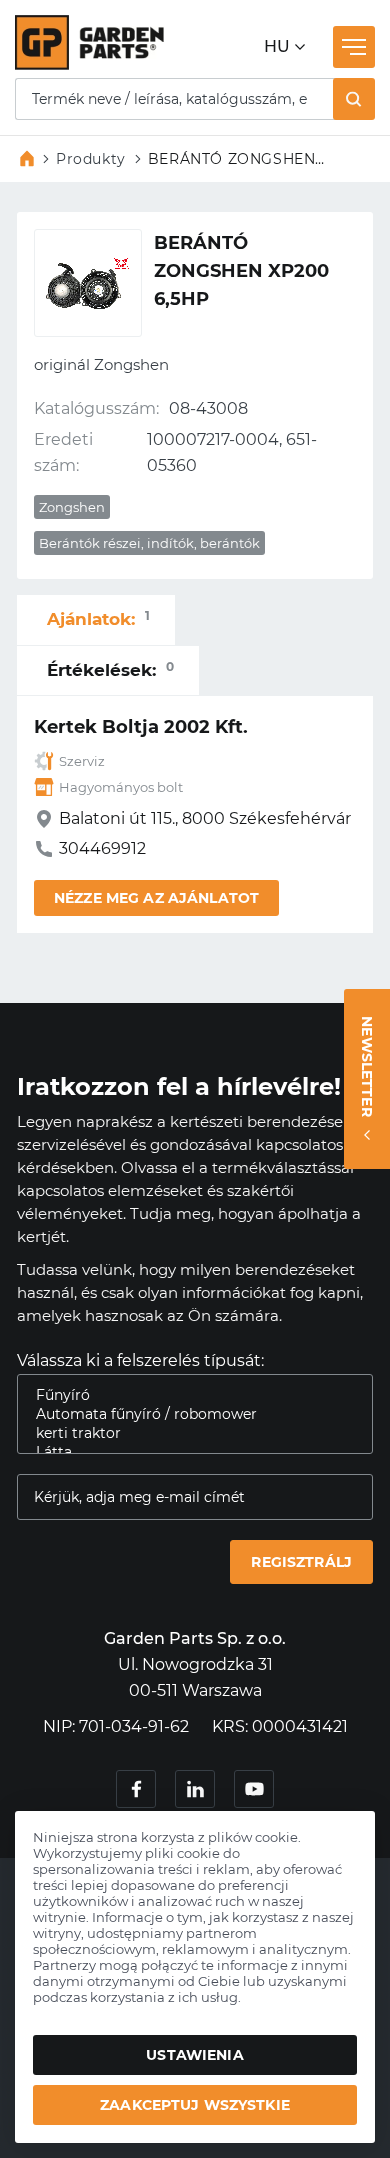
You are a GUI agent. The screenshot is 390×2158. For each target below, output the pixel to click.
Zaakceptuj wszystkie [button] (195, 2105)
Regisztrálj (301, 1562)
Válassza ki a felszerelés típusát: (140, 1360)
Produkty (91, 159)
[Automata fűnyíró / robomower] (187, 1414)
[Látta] (187, 1452)
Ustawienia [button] (194, 2055)
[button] (354, 99)
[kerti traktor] (187, 1433)
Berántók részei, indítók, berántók (149, 543)
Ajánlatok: (98, 618)
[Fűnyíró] (187, 1395)
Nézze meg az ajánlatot (156, 898)
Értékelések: (110, 669)
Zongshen (72, 507)
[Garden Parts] (89, 64)
